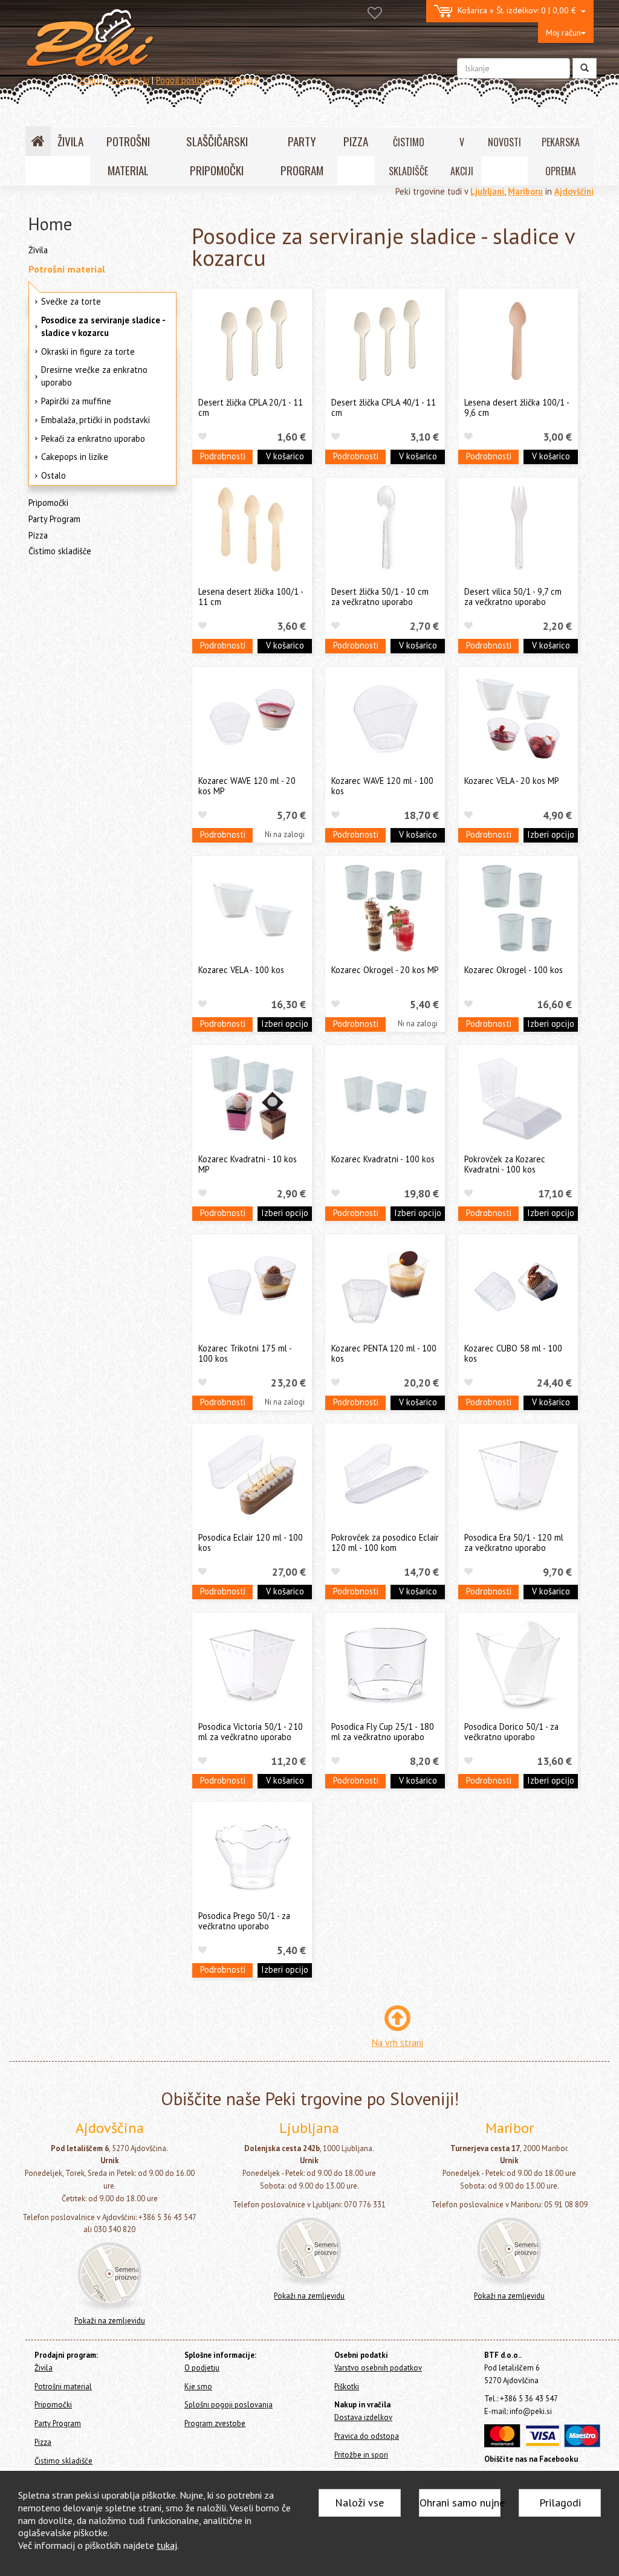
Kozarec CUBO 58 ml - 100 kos (513, 1353)
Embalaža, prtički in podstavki (96, 420)
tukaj (167, 2545)
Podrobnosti (223, 456)
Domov (89, 80)
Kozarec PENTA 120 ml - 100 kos (384, 1353)
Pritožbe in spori (361, 2455)
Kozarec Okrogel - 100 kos (514, 970)
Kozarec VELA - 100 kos (241, 970)
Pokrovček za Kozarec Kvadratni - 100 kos (505, 1164)
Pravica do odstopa (367, 2436)
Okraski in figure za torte (88, 351)
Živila (38, 250)
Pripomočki (48, 503)
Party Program (54, 519)
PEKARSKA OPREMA (561, 157)
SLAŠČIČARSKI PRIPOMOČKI (217, 156)
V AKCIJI (462, 157)
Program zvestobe (215, 2423)
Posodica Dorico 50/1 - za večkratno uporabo (511, 1732)
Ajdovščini (574, 191)
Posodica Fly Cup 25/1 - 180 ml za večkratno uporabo (383, 1732)
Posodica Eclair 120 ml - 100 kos (251, 1542)
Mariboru (525, 191)
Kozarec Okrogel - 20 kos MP (385, 970)
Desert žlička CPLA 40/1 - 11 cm (384, 407)
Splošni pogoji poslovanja (228, 2405)
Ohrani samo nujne (460, 2503)
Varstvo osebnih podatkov (378, 2368)
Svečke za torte (71, 301)
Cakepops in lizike (75, 457)
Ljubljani (487, 191)
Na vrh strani (397, 2042)
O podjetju (129, 80)
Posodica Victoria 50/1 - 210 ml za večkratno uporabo (251, 1732)
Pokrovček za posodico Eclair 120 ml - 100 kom (385, 1542)
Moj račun (563, 33)
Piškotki (347, 2387)
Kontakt (243, 80)
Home (50, 224)
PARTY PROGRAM (302, 156)
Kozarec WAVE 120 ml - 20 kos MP (247, 786)
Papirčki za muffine (76, 401)
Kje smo (198, 2387)
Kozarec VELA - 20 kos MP (512, 781)
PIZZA (356, 141)
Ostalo (53, 475)
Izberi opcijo (551, 834)
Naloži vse (359, 2503)
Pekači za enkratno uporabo (93, 439)
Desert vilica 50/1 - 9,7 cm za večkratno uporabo (513, 597)
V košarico (285, 456)
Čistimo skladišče (60, 551)
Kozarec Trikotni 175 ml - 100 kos (245, 1353)
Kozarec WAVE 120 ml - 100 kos (382, 786)
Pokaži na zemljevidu (110, 2321)
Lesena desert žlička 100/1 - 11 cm (251, 597)
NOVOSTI (504, 142)
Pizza (38, 535)
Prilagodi (560, 2503)
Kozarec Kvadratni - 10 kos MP (248, 1164)
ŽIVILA (70, 141)
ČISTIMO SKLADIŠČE (408, 157)
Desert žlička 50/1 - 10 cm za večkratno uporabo (380, 597)
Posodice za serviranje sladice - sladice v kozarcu (103, 326)
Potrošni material (67, 269)
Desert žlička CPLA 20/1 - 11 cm (251, 407)
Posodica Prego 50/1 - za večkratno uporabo (244, 1921)
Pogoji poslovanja (189, 80)
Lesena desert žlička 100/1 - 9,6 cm (517, 407)
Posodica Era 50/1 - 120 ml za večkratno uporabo (514, 1542)
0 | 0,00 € (519, 10)
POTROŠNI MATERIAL (128, 156)
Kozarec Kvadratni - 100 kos (383, 1159)
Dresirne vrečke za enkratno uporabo (94, 376)
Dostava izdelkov (363, 2417)
